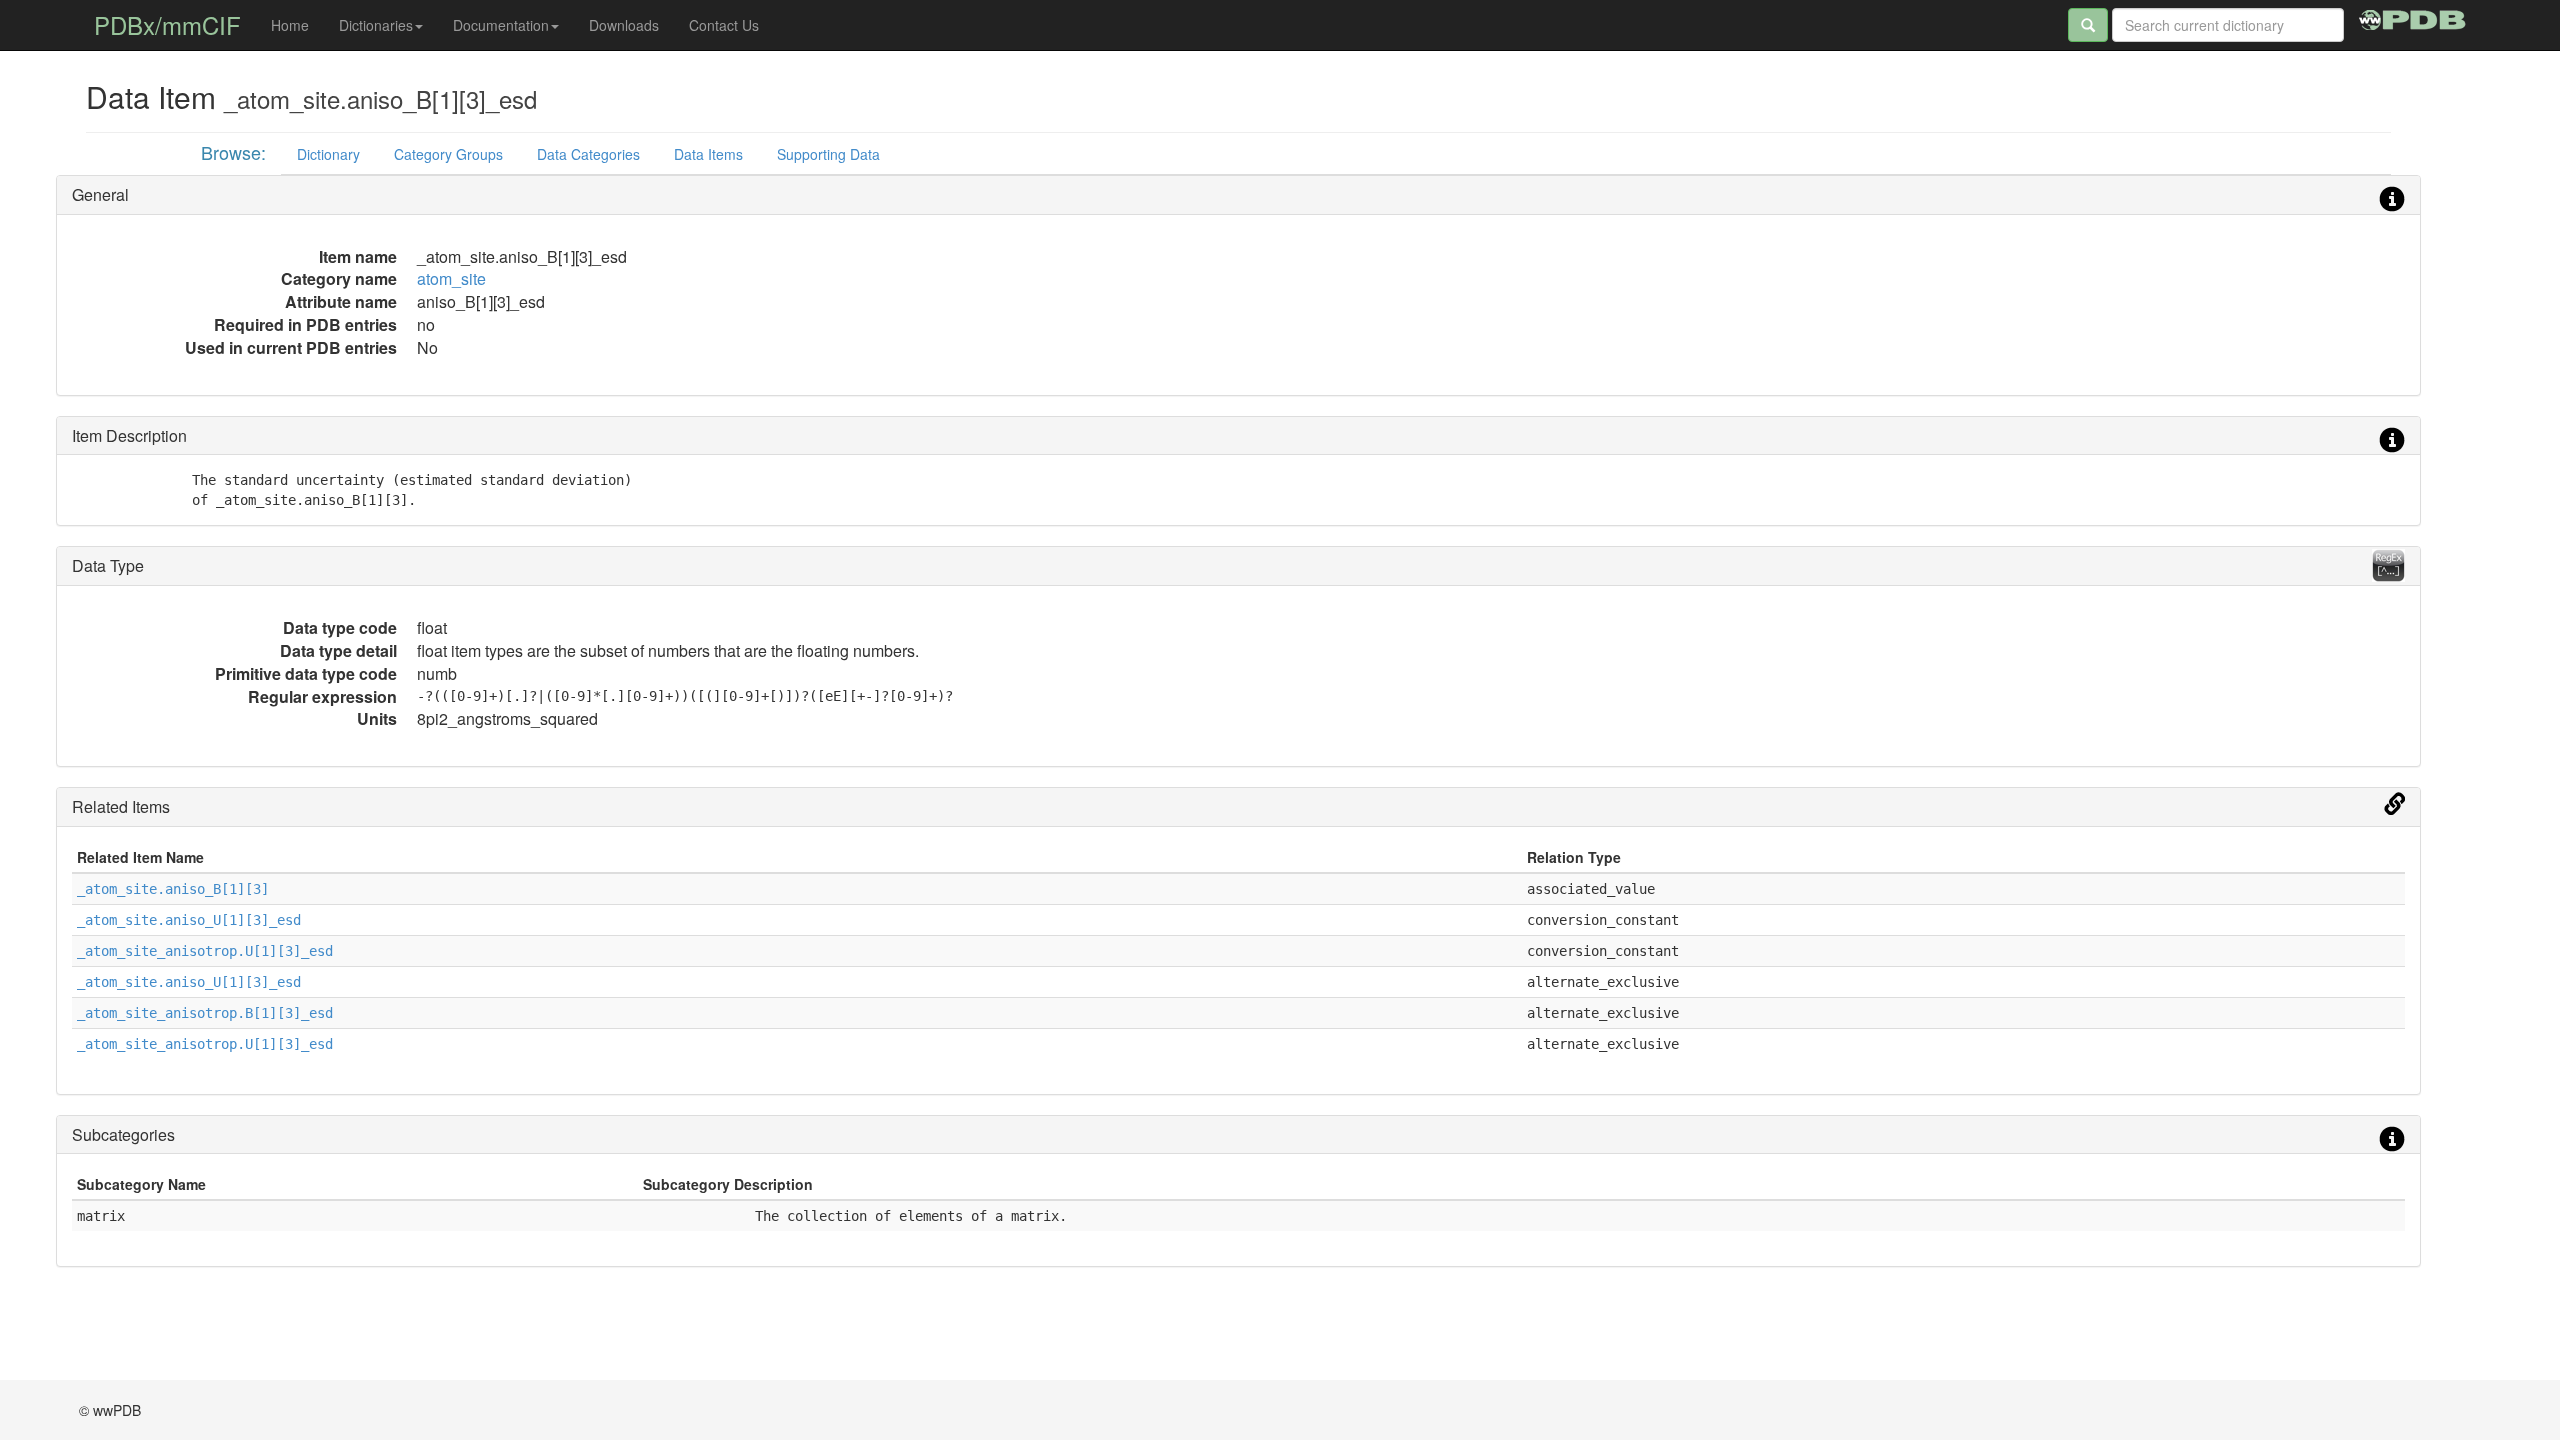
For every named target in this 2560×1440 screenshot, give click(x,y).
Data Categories (588, 154)
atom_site (451, 278)
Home (290, 25)
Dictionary (328, 154)
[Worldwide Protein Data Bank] (2412, 17)
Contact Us (724, 25)
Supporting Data (828, 154)
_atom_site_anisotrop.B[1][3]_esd (205, 1013)
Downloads (624, 25)
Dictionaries (376, 25)
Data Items (708, 154)
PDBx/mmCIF (167, 24)
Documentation (501, 25)
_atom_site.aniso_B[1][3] (173, 889)
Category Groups (448, 154)
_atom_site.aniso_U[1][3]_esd (189, 920)
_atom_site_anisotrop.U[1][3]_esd (205, 951)
